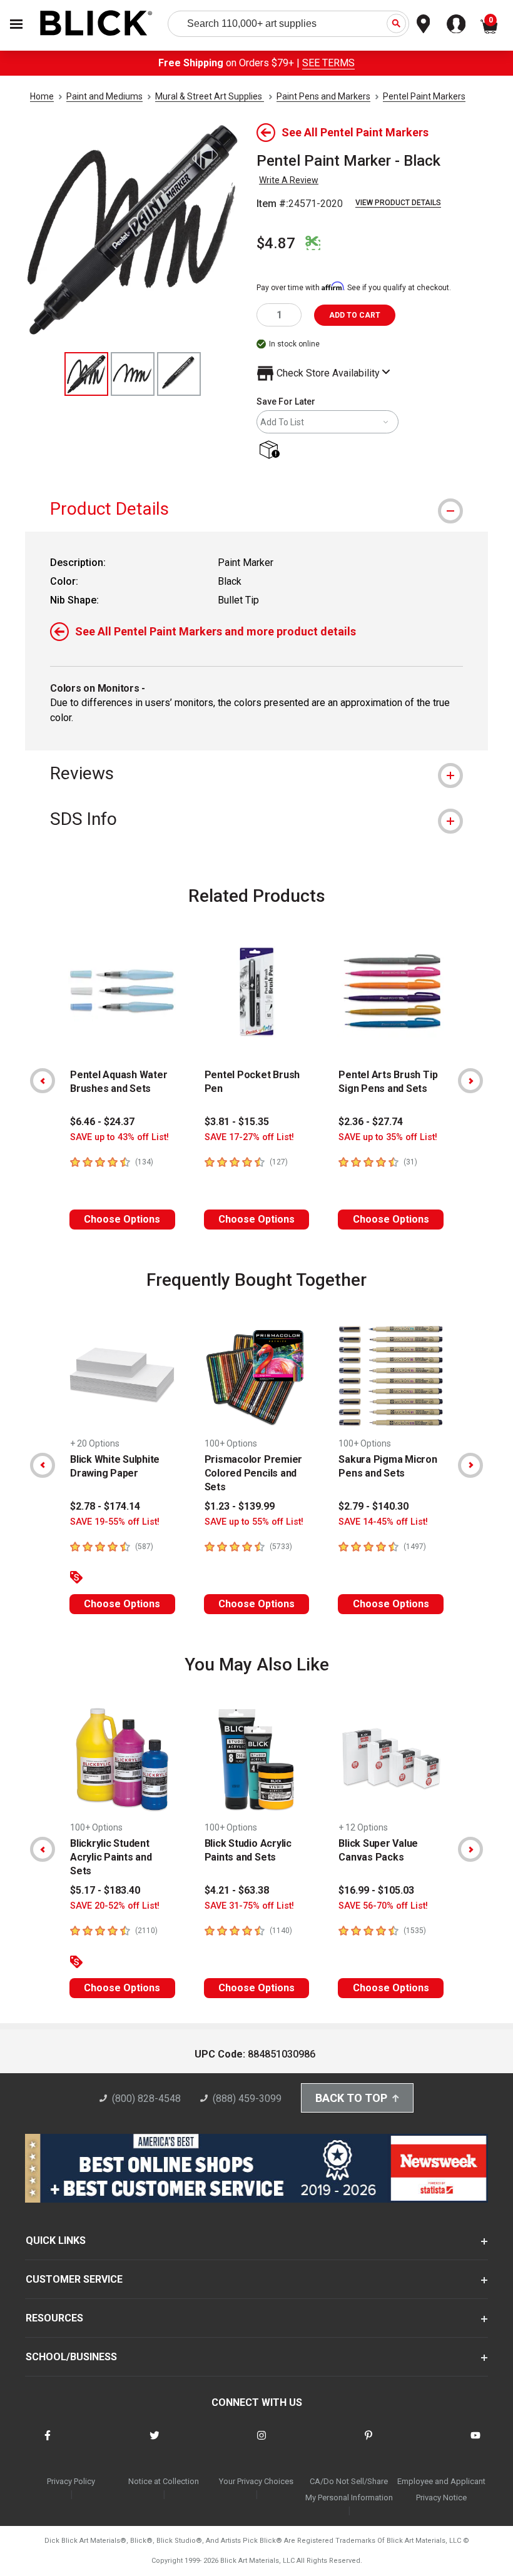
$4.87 (276, 243)
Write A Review (289, 180)
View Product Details (398, 203)
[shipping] (272, 451)
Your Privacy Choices (256, 2481)
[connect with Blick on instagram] (262, 2443)
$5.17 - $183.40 (105, 1890)
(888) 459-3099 (247, 2099)
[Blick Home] (96, 24)
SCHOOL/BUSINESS (71, 2357)
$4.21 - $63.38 (237, 1890)
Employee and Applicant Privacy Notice (441, 2489)
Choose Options (122, 1219)
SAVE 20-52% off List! (115, 1906)
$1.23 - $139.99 (240, 1506)
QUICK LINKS (56, 2240)
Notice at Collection (164, 2481)
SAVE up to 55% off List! (254, 1522)
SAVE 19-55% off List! (115, 1522)
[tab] (256, 509)
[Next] (470, 1081)
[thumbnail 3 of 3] (179, 374)
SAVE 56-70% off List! (383, 1906)
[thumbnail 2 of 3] (133, 374)
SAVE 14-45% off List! (383, 1522)
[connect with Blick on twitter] (155, 2443)
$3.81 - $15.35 (237, 1122)
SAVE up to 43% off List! (119, 1137)
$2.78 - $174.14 (105, 1506)
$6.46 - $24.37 (102, 1122)
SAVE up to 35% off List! (388, 1137)
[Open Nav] (16, 24)
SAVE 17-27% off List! (249, 1137)
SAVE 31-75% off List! (249, 1906)
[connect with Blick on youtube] (475, 2443)
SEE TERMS (328, 63)
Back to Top (351, 2098)
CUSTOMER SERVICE (74, 2279)
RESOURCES (54, 2318)
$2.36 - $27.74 (371, 1122)
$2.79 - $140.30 (373, 1506)
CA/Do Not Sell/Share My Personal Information (349, 2489)
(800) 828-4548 (146, 2099)
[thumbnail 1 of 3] (86, 374)
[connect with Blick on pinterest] (368, 2443)
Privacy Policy (71, 2481)
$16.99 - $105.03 (376, 1890)
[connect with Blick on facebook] (48, 2443)
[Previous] (43, 1081)
